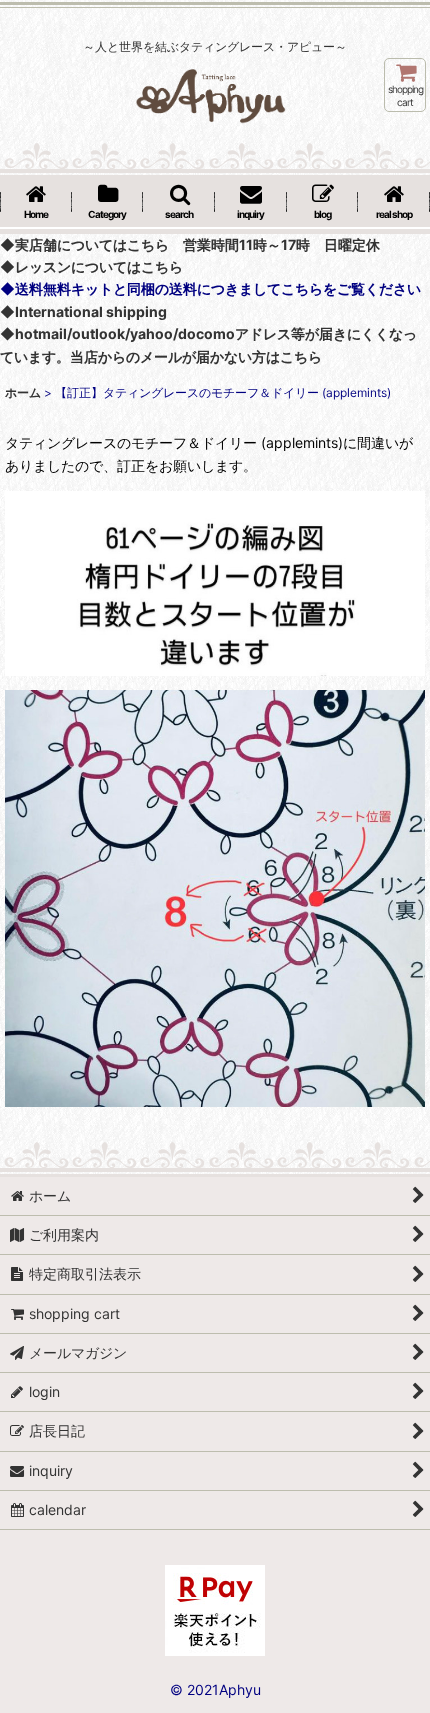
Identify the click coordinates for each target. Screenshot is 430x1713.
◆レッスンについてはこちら (91, 266)
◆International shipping (83, 311)
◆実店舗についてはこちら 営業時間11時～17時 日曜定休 (190, 244)
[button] (179, 203)
